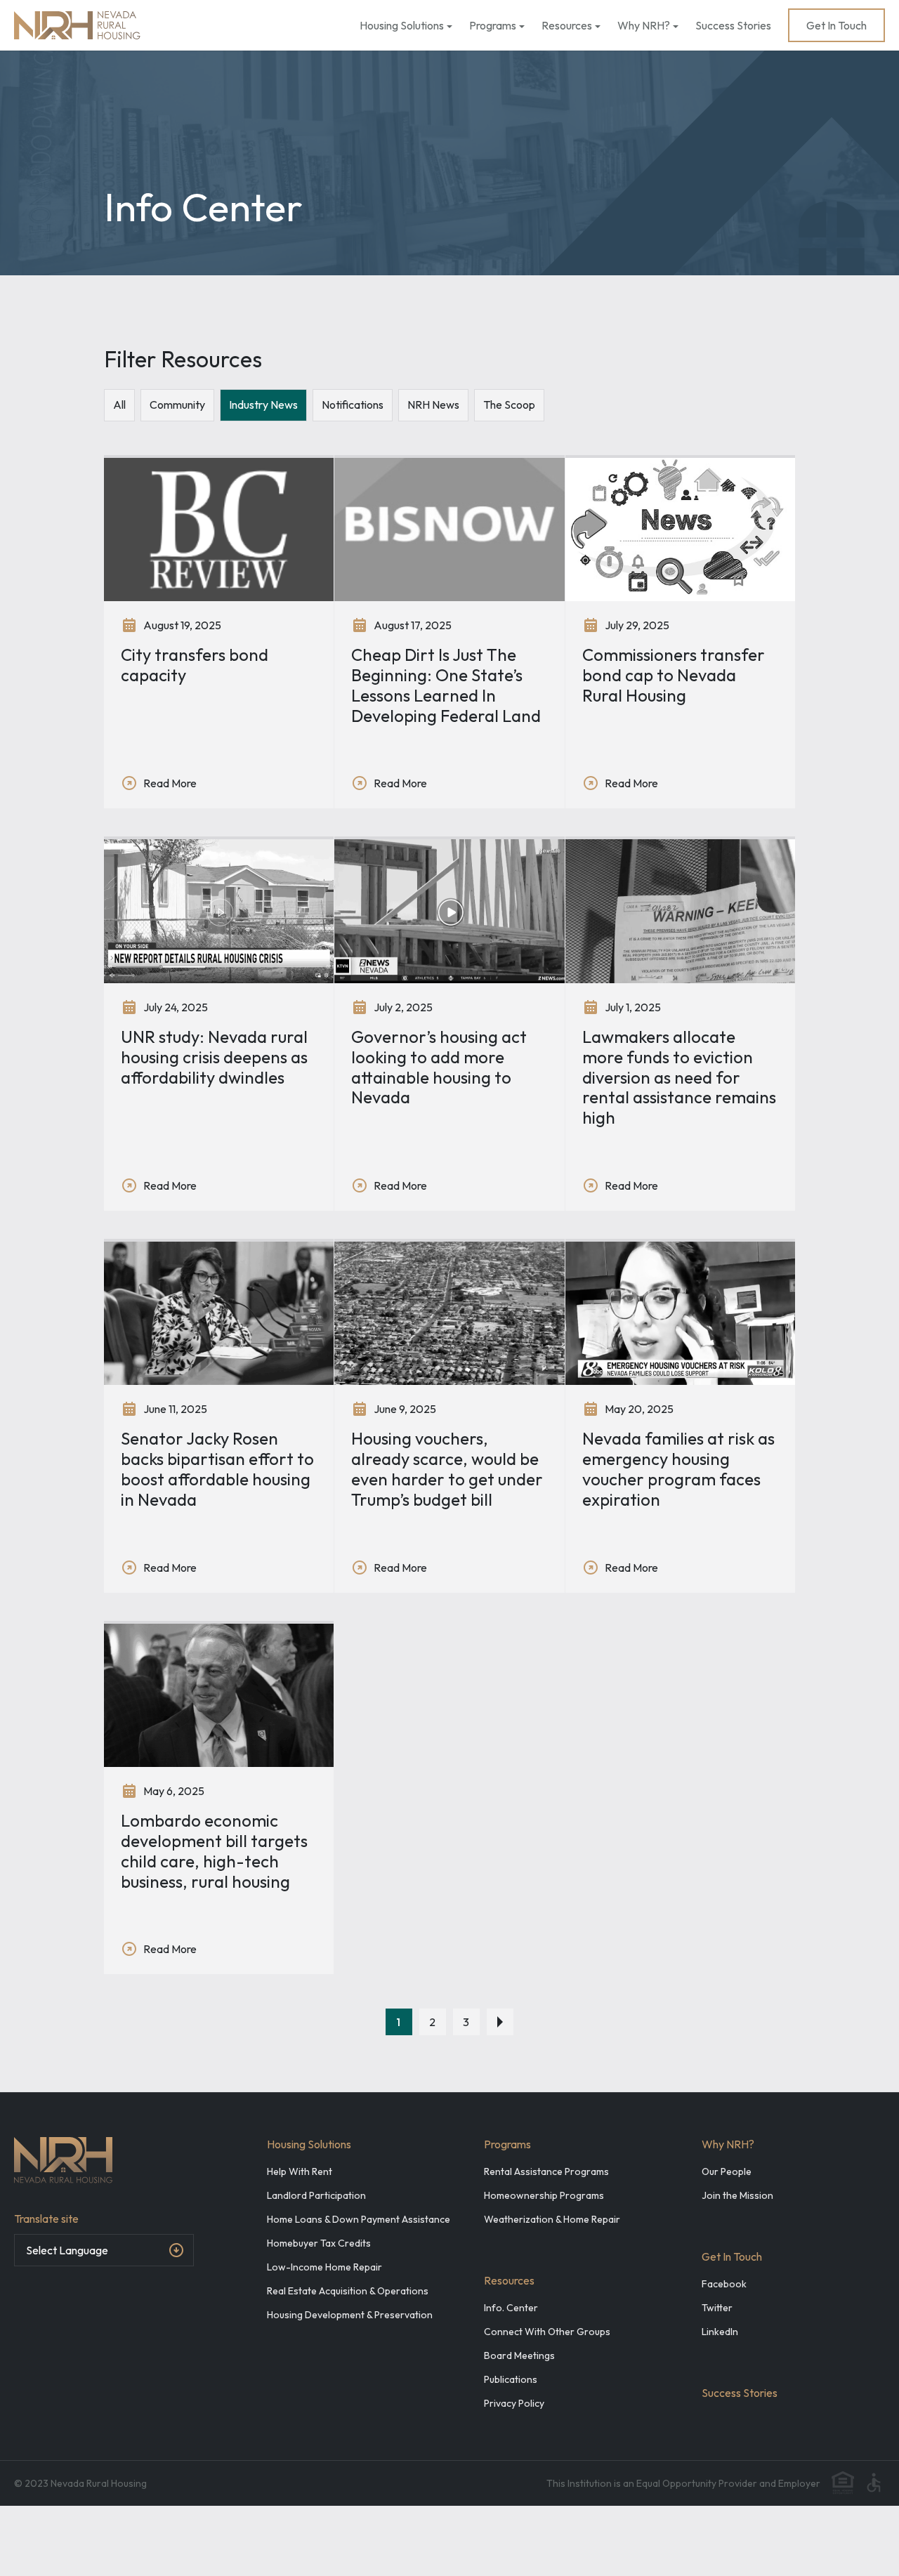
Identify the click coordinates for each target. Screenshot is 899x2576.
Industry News (263, 405)
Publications (511, 2379)
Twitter (717, 2308)
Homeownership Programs (544, 2195)
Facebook (724, 2284)
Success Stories (733, 25)
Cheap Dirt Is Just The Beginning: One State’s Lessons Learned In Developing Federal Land (446, 685)
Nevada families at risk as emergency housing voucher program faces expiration (678, 1468)
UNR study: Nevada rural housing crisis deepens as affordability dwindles (214, 1057)
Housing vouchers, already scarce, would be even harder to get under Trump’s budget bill (447, 1468)
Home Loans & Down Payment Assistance (359, 2219)
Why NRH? (644, 25)
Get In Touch (836, 25)
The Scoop (509, 405)
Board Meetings (519, 2355)
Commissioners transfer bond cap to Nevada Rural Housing (674, 675)
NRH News (433, 405)
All (119, 405)
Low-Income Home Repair (324, 2267)
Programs (493, 25)
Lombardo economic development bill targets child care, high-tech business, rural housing (214, 1851)
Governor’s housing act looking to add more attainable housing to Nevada (439, 1067)
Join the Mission (737, 2195)
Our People (727, 2171)
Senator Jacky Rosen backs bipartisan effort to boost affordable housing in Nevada (217, 1468)
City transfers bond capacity (195, 665)
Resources (567, 25)
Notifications (353, 405)
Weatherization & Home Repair (552, 2219)
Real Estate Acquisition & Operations (348, 2291)
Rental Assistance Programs (546, 2171)
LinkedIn (720, 2332)
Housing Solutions (402, 25)
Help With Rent (300, 2171)
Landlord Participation (316, 2195)
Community (177, 405)
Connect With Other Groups (547, 2332)
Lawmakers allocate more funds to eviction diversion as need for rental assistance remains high (679, 1077)
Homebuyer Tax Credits (319, 2243)
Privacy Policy (514, 2403)
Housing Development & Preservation (350, 2315)
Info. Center (511, 2308)
